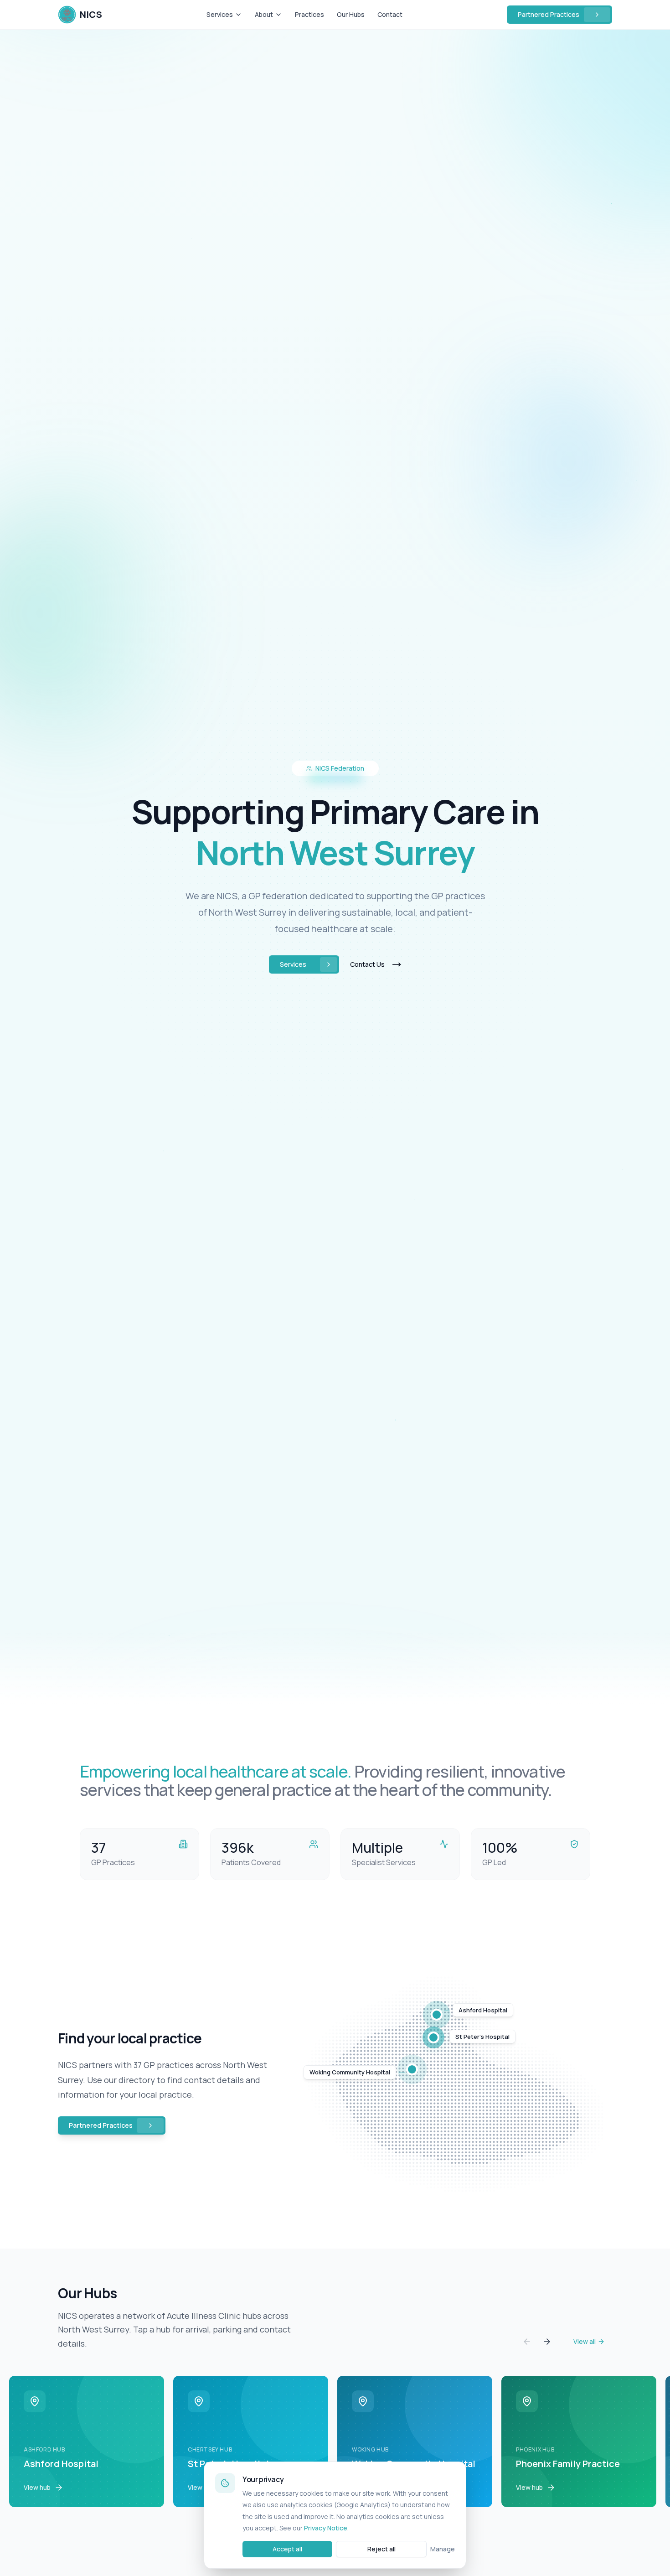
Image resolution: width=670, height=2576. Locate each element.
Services (220, 14)
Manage (443, 2549)
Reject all (381, 2549)
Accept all (287, 2549)
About (264, 14)
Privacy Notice (326, 2528)
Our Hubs (351, 14)
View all (585, 2341)
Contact (390, 14)
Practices (309, 14)
